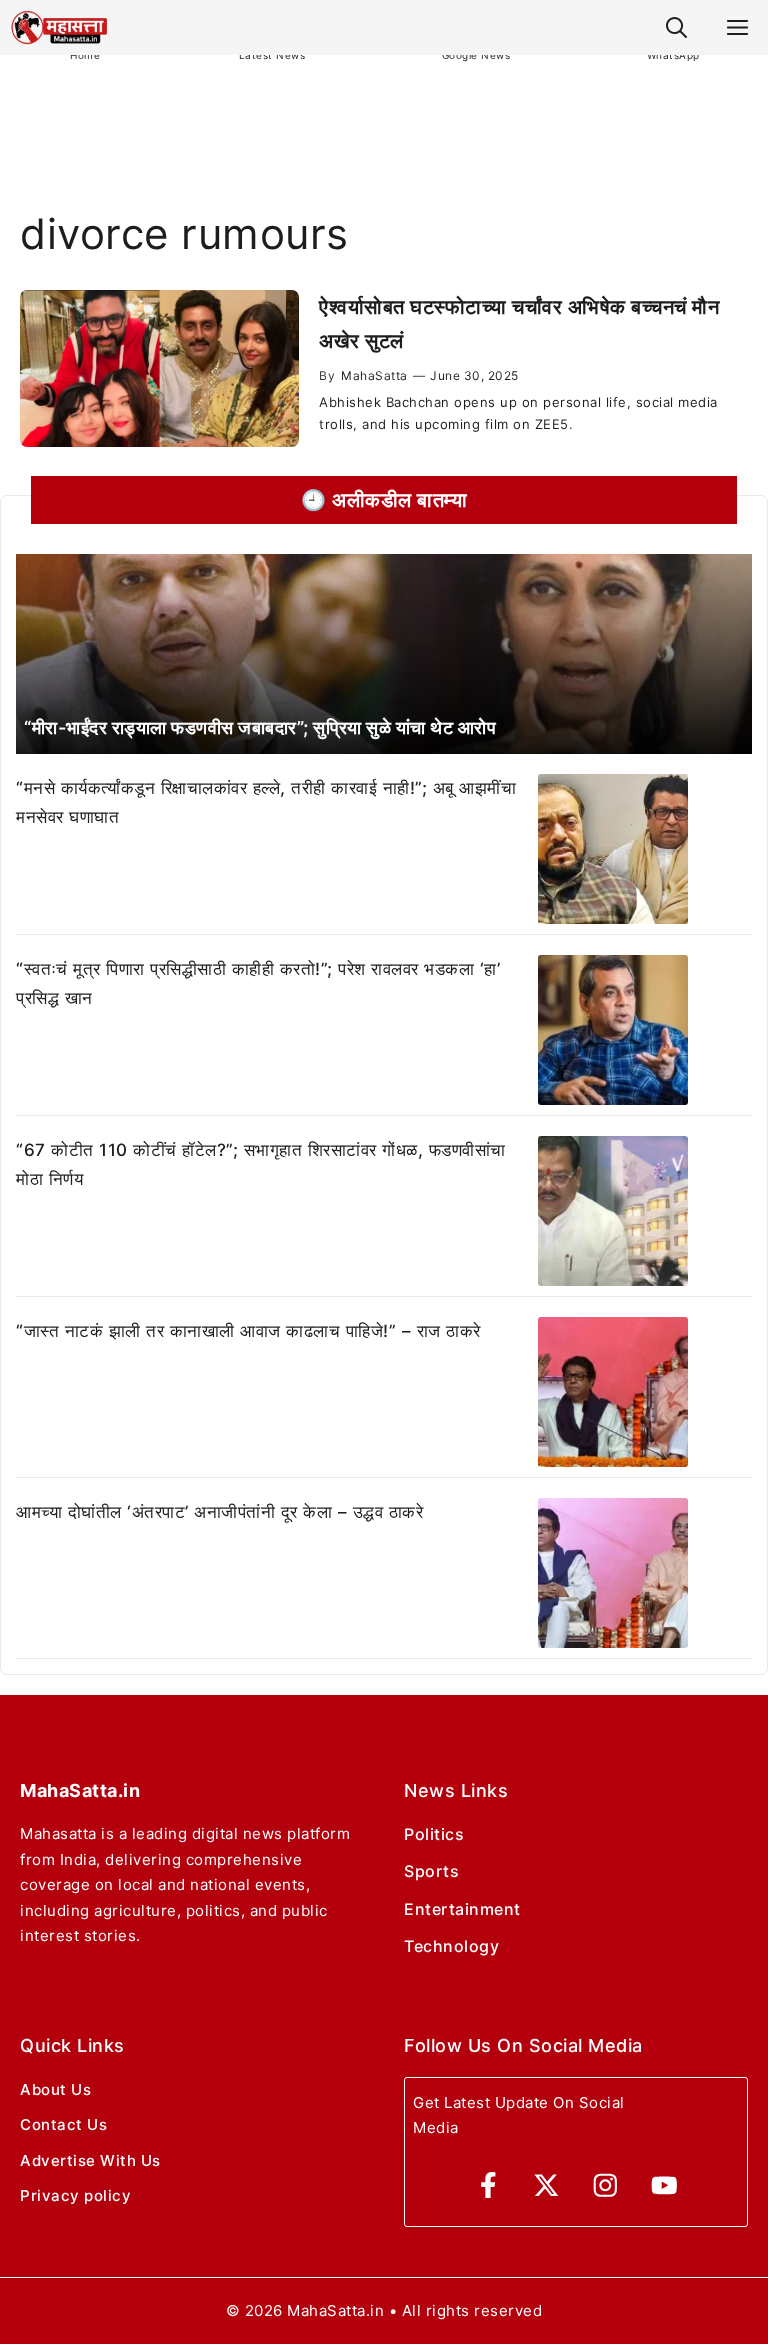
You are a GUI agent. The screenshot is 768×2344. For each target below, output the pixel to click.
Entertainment (462, 1909)
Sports (431, 1871)
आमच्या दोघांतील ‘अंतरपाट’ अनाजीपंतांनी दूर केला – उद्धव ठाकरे (219, 1512)
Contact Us (63, 2124)
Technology (451, 1946)
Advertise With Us (90, 2160)
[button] (676, 27)
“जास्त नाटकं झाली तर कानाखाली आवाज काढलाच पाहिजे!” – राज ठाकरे (248, 1331)
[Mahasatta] (59, 27)
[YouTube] (664, 2185)
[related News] (384, 654)
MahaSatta (374, 375)
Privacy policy (75, 2195)
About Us (55, 2089)
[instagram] (605, 2185)
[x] (546, 2185)
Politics (434, 1834)
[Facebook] (488, 2185)
